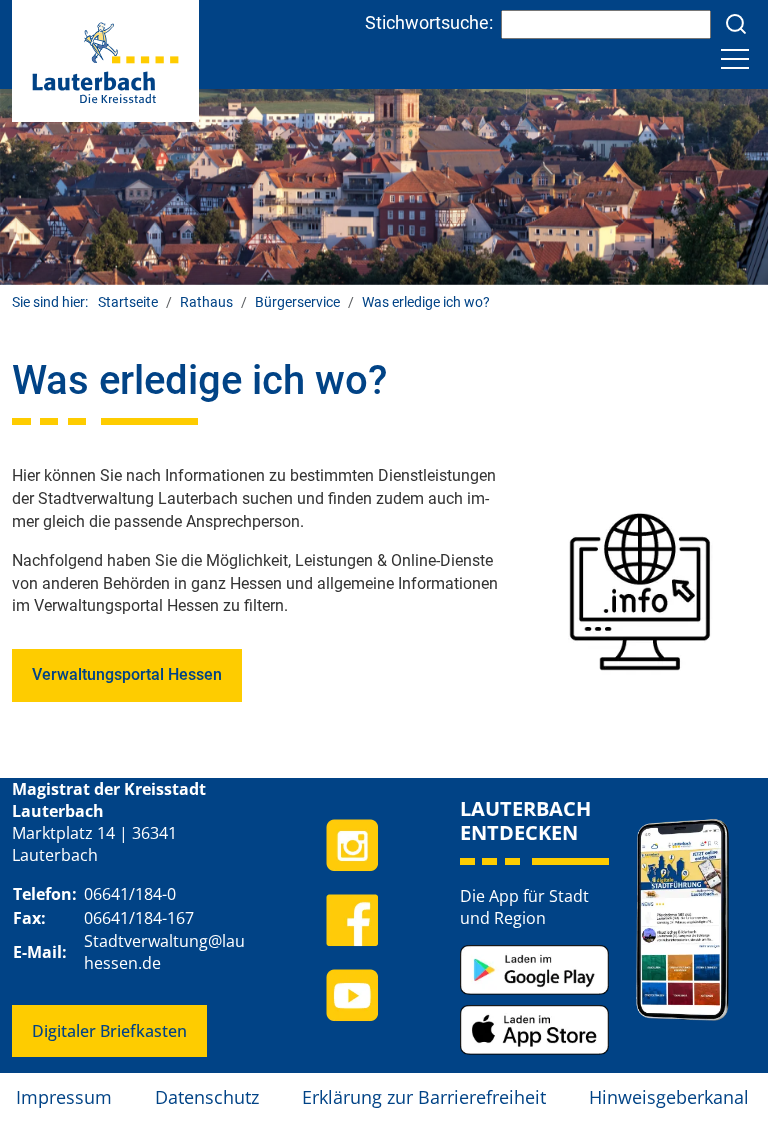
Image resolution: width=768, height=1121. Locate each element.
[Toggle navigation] (735, 59)
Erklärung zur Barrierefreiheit (424, 1097)
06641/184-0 (130, 894)
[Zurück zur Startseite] (105, 59)
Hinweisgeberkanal (669, 1097)
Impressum (64, 1097)
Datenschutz (207, 1097)
